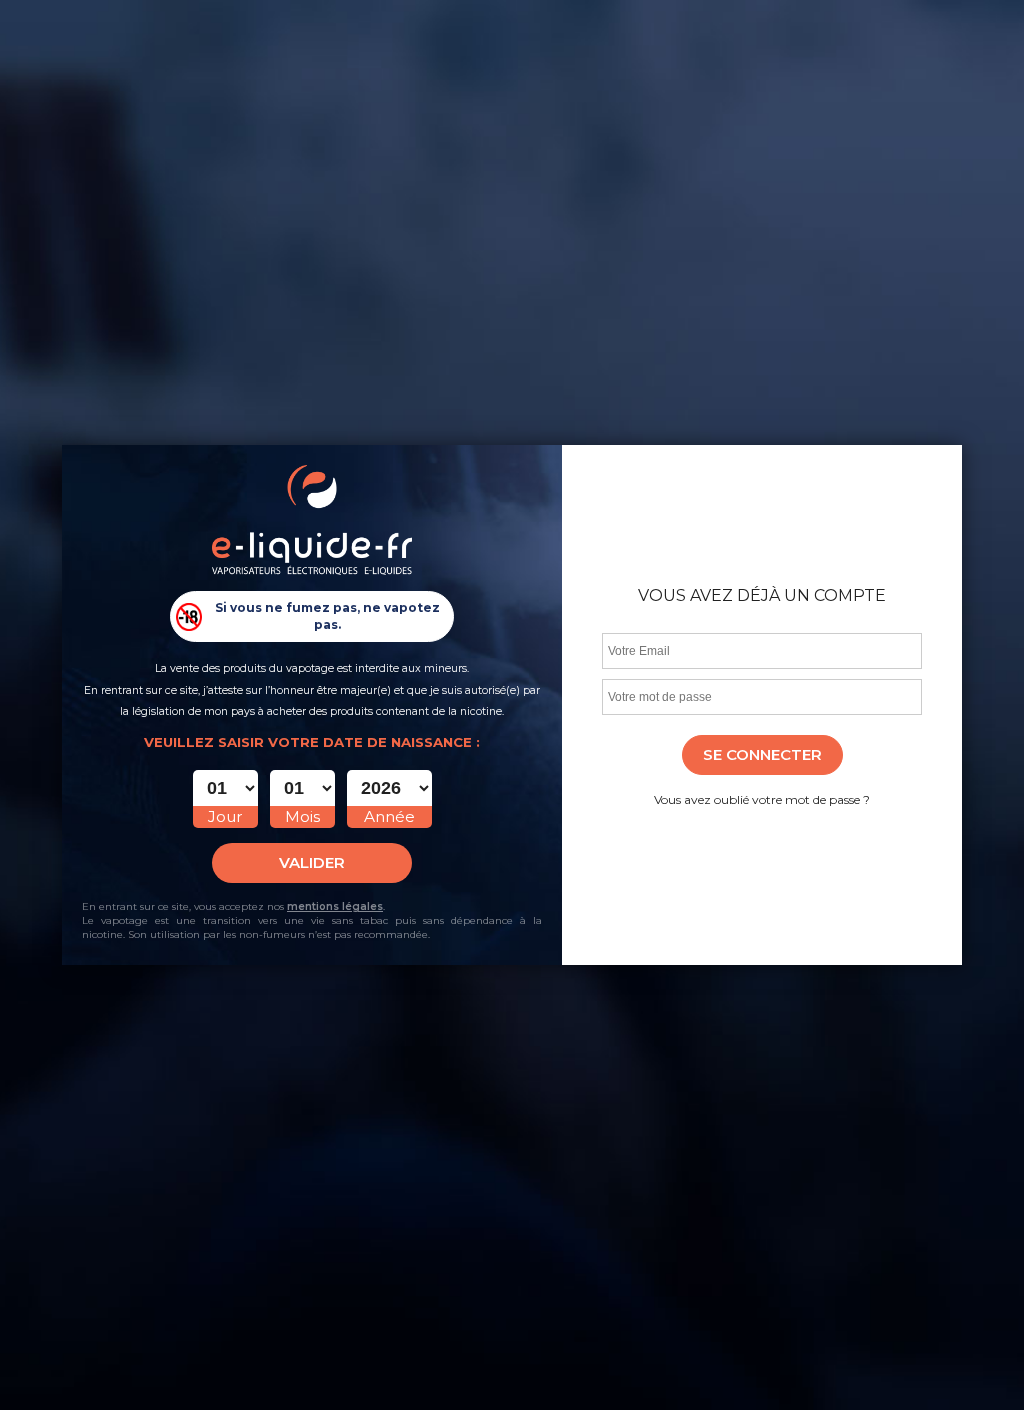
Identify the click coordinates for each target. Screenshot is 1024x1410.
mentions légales (335, 906)
